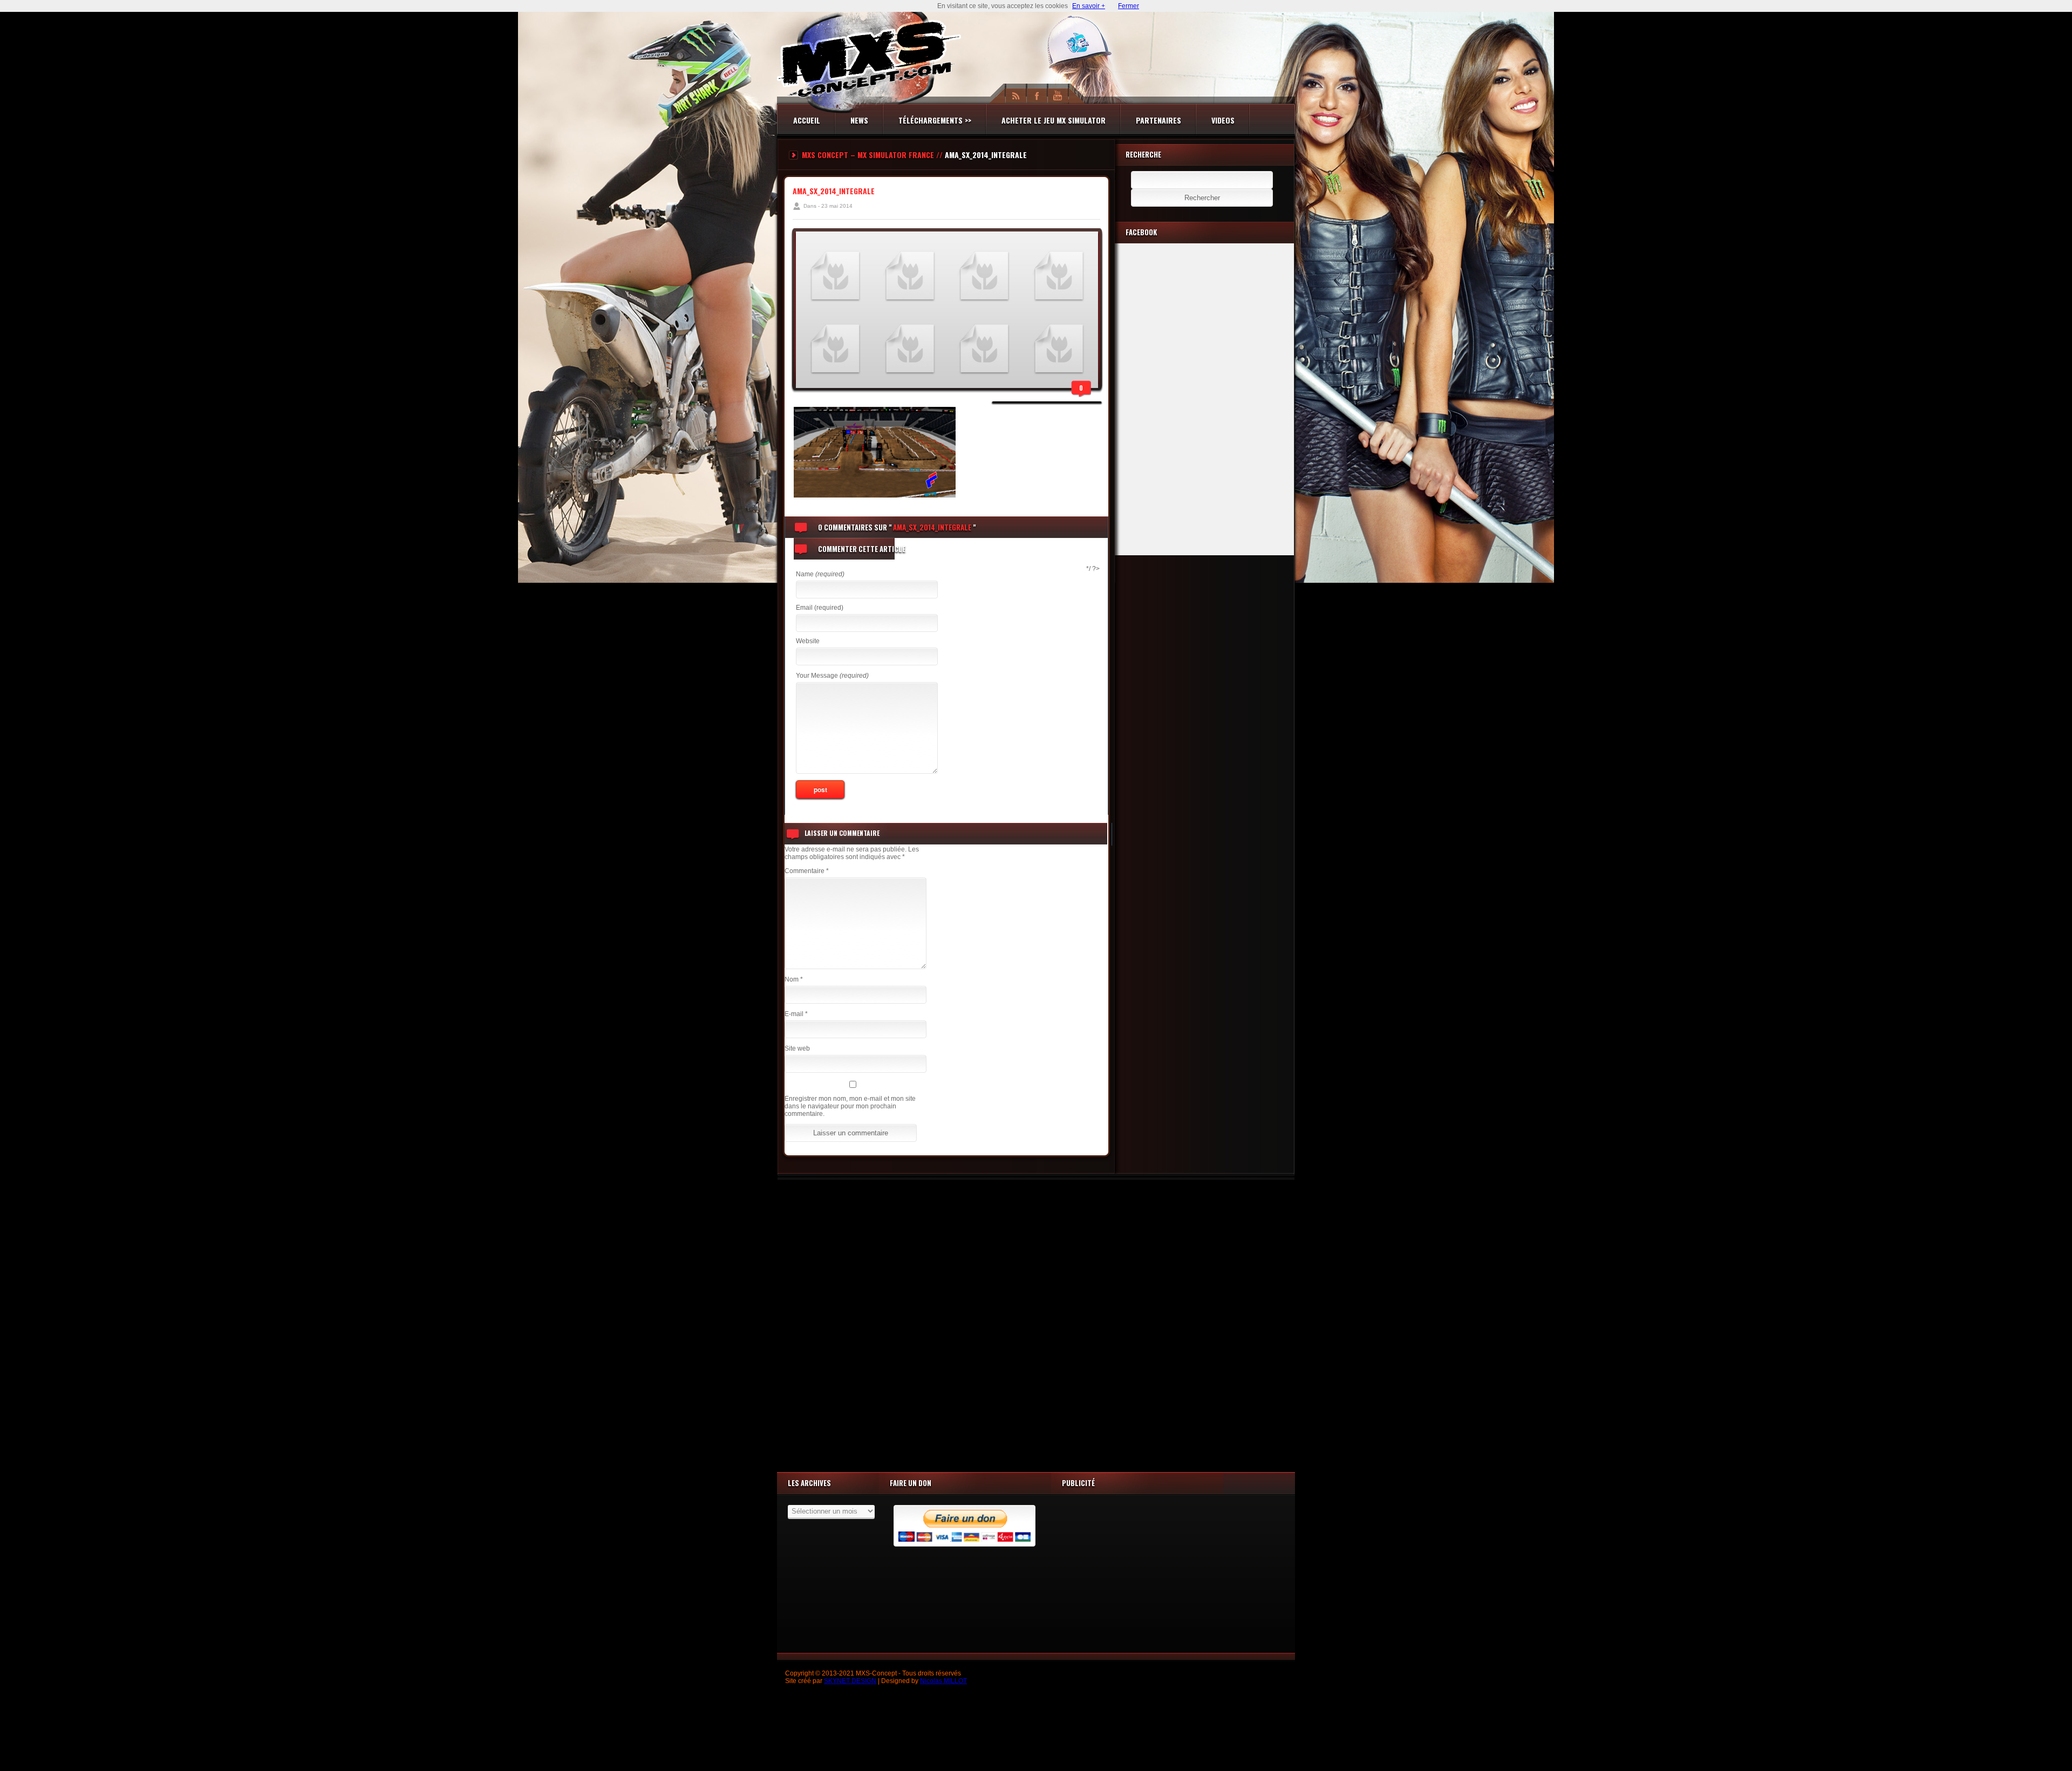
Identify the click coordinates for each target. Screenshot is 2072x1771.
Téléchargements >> (935, 120)
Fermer (1129, 6)
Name (820, 574)
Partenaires (1158, 120)
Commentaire (807, 871)
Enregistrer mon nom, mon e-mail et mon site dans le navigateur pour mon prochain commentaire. (850, 1106)
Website (808, 641)
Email (820, 608)
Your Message (832, 676)
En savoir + (1089, 6)
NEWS (859, 120)
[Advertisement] (1036, 1323)
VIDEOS (1223, 120)
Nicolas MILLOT (943, 1681)
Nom (794, 979)
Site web (797, 1048)
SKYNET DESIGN (850, 1681)
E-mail (796, 1014)
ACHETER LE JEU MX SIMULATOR (1054, 120)
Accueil (807, 120)
